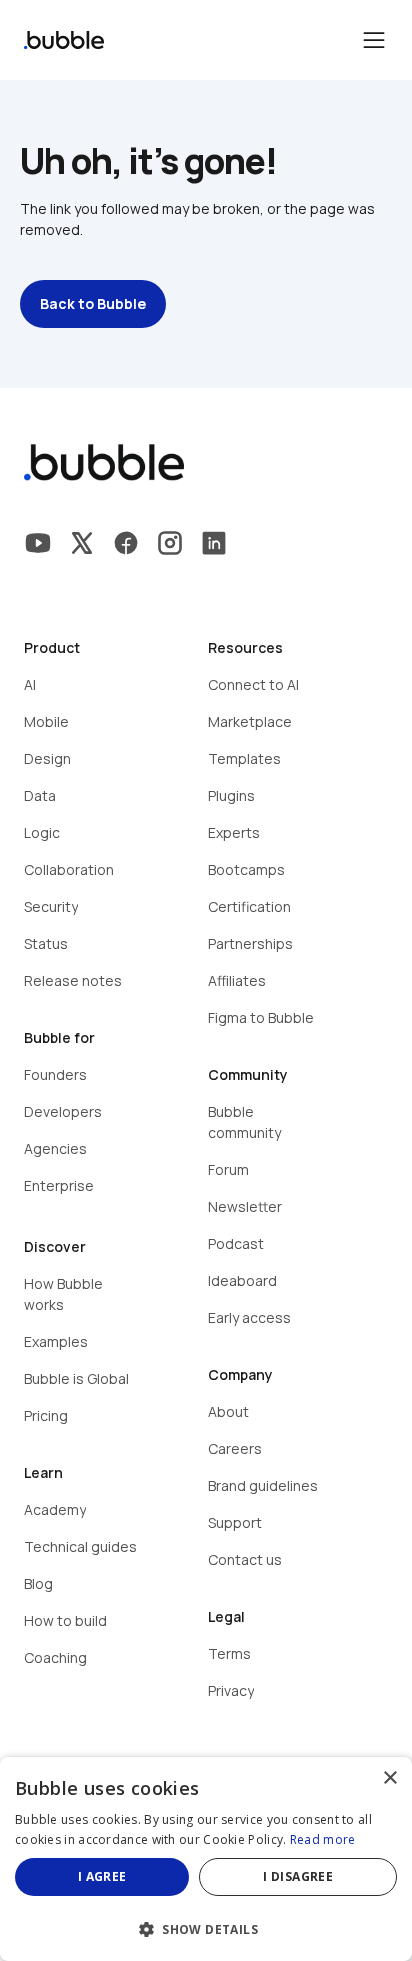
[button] (206, 1927)
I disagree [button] (298, 1876)
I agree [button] (102, 1876)
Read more (323, 1839)
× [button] (389, 1778)
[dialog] (206, 1859)
